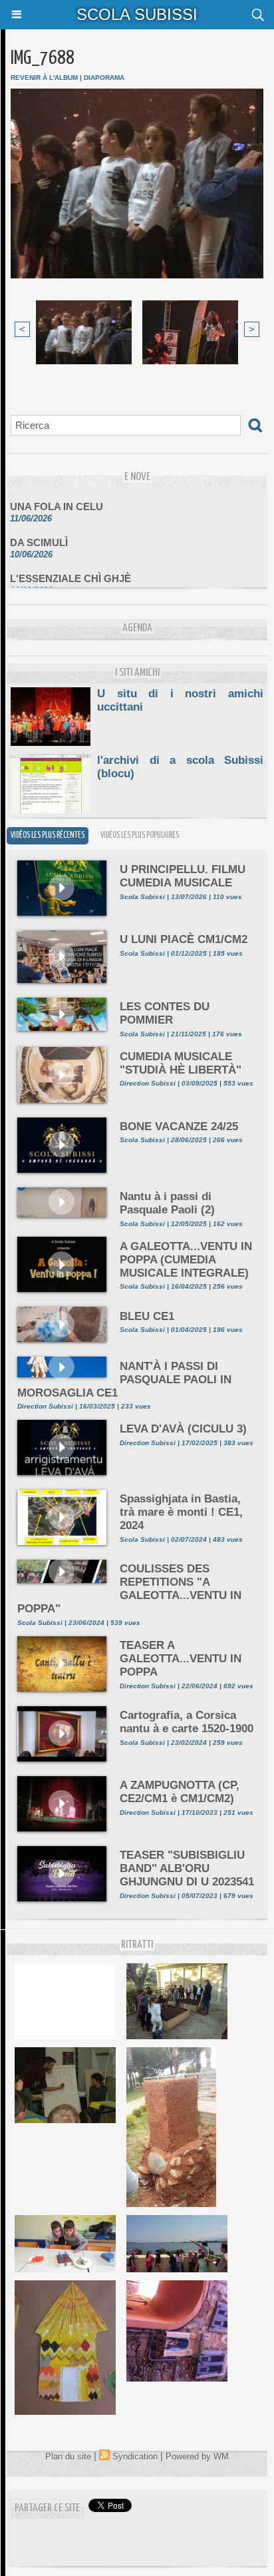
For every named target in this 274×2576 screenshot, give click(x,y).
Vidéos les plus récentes (48, 835)
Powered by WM (197, 2456)
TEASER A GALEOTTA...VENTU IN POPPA (181, 1659)
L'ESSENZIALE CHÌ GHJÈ (70, 570)
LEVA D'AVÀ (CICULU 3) (183, 1429)
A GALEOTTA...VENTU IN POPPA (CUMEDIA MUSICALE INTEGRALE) (186, 1260)
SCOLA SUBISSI (137, 14)
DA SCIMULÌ (39, 534)
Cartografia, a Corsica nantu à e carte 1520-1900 (187, 1722)
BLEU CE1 (147, 1316)
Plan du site (68, 2456)
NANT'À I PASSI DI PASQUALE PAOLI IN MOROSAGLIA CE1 (124, 1380)
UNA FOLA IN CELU (57, 498)
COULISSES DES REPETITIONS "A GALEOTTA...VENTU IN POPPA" (129, 1589)
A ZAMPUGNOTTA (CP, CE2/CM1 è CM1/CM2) (180, 1792)
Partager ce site (47, 2508)
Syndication (135, 2456)
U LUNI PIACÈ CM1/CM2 (184, 939)
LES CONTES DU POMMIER (165, 1013)
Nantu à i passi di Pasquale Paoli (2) (167, 1203)
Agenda (137, 628)
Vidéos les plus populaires (140, 835)
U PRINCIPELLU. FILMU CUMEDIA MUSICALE (183, 876)
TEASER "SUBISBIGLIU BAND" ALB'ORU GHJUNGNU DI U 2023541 (187, 1868)
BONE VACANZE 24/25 (179, 1127)
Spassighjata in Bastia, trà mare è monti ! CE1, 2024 (181, 1512)
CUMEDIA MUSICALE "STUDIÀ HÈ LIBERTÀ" (181, 1063)
